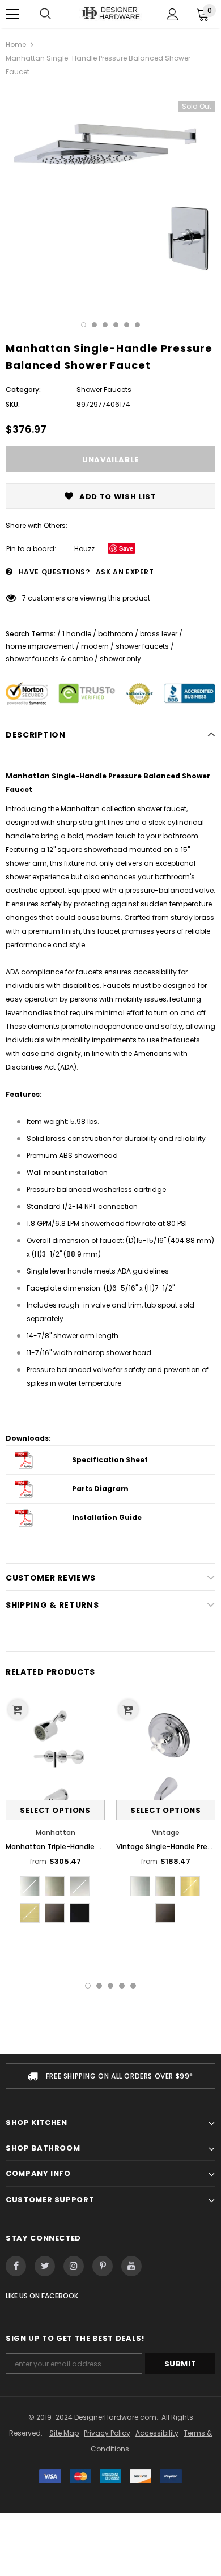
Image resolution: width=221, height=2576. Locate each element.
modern (95, 646)
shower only (120, 659)
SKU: (13, 404)
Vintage (166, 1832)
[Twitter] (45, 2266)
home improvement (40, 646)
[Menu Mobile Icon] (12, 14)
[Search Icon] (45, 14)
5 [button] (127, 325)
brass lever (159, 634)
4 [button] (116, 325)
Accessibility (157, 2433)
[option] (110, 192)
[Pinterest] (103, 2266)
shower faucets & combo (49, 659)
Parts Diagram (100, 1489)
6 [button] (137, 325)
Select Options (55, 1810)
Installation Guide (107, 1517)
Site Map (64, 2433)
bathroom (116, 634)
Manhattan (56, 1832)
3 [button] (105, 325)
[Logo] (110, 14)
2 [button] (94, 325)
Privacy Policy (107, 2433)
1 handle (77, 634)
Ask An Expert (125, 572)
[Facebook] (16, 2266)
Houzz (84, 549)
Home (16, 44)
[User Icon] (173, 14)
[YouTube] (131, 2266)
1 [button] (84, 325)
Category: (23, 389)
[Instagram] (74, 2266)
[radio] (30, 1886)
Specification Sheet (110, 1460)
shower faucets (142, 646)
